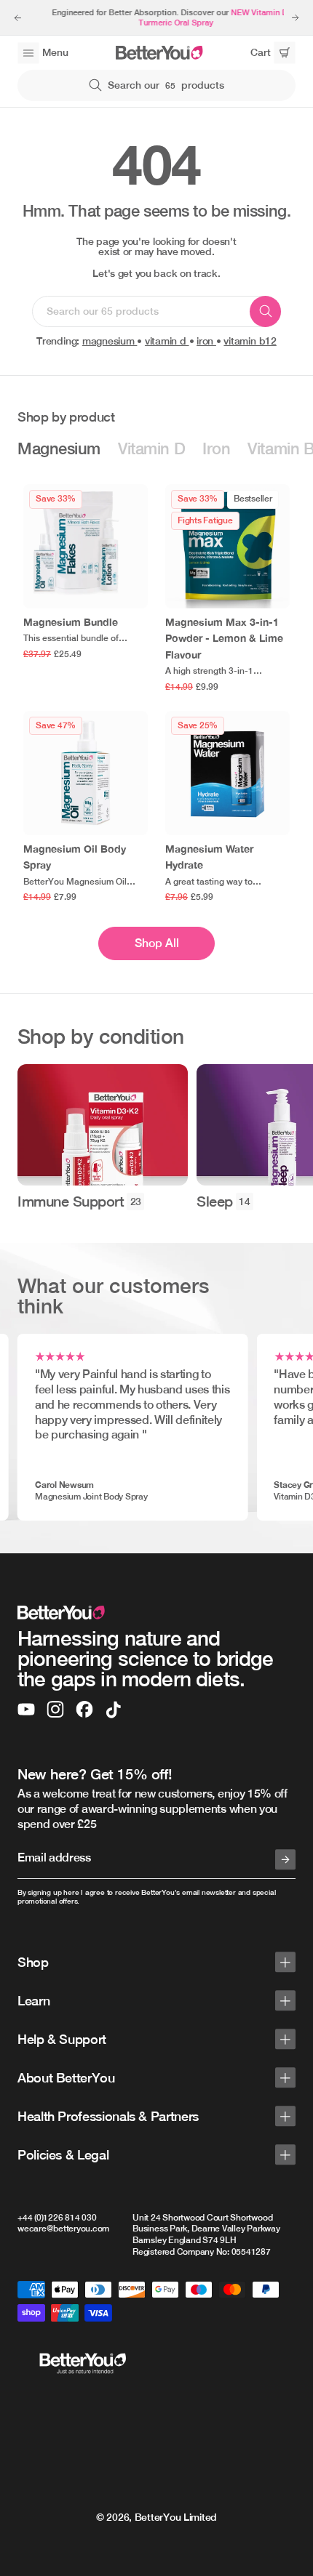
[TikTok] (114, 1710)
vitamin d (167, 341)
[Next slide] (296, 17)
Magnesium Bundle (71, 622)
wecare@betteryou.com (63, 2229)
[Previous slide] (17, 17)
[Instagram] (55, 1710)
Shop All (157, 943)
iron (206, 341)
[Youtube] (26, 1710)
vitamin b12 (250, 341)
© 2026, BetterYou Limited (156, 2517)
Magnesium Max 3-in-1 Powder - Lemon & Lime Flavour (224, 638)
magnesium (110, 341)
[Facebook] (84, 1710)
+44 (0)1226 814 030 (57, 2218)
